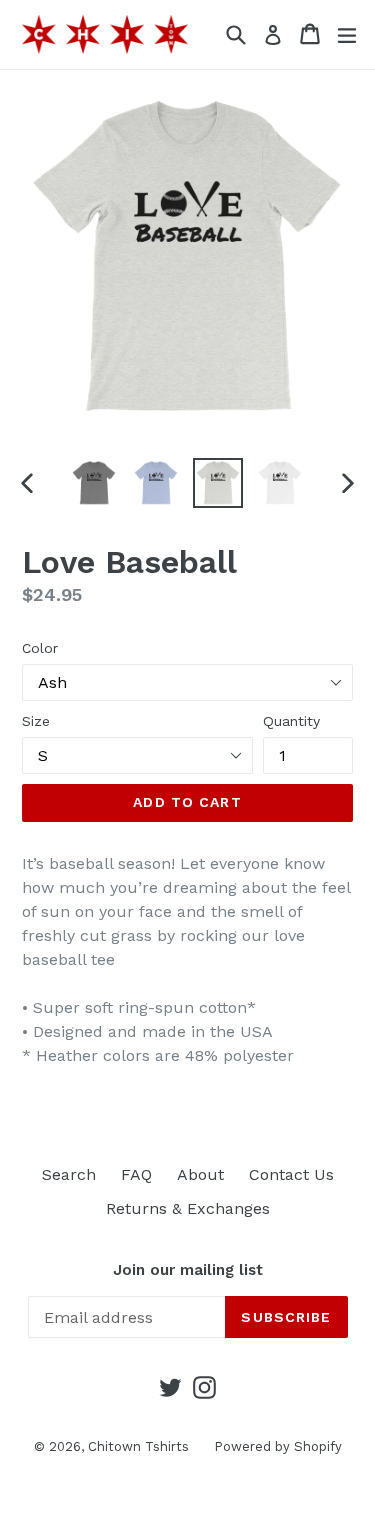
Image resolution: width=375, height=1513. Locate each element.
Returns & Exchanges (188, 1208)
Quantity (291, 721)
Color (40, 648)
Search (69, 1174)
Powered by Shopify (278, 1446)
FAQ (136, 1174)
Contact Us (291, 1174)
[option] (94, 483)
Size (36, 721)
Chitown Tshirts (138, 1446)
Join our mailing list (188, 1270)
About (200, 1174)
